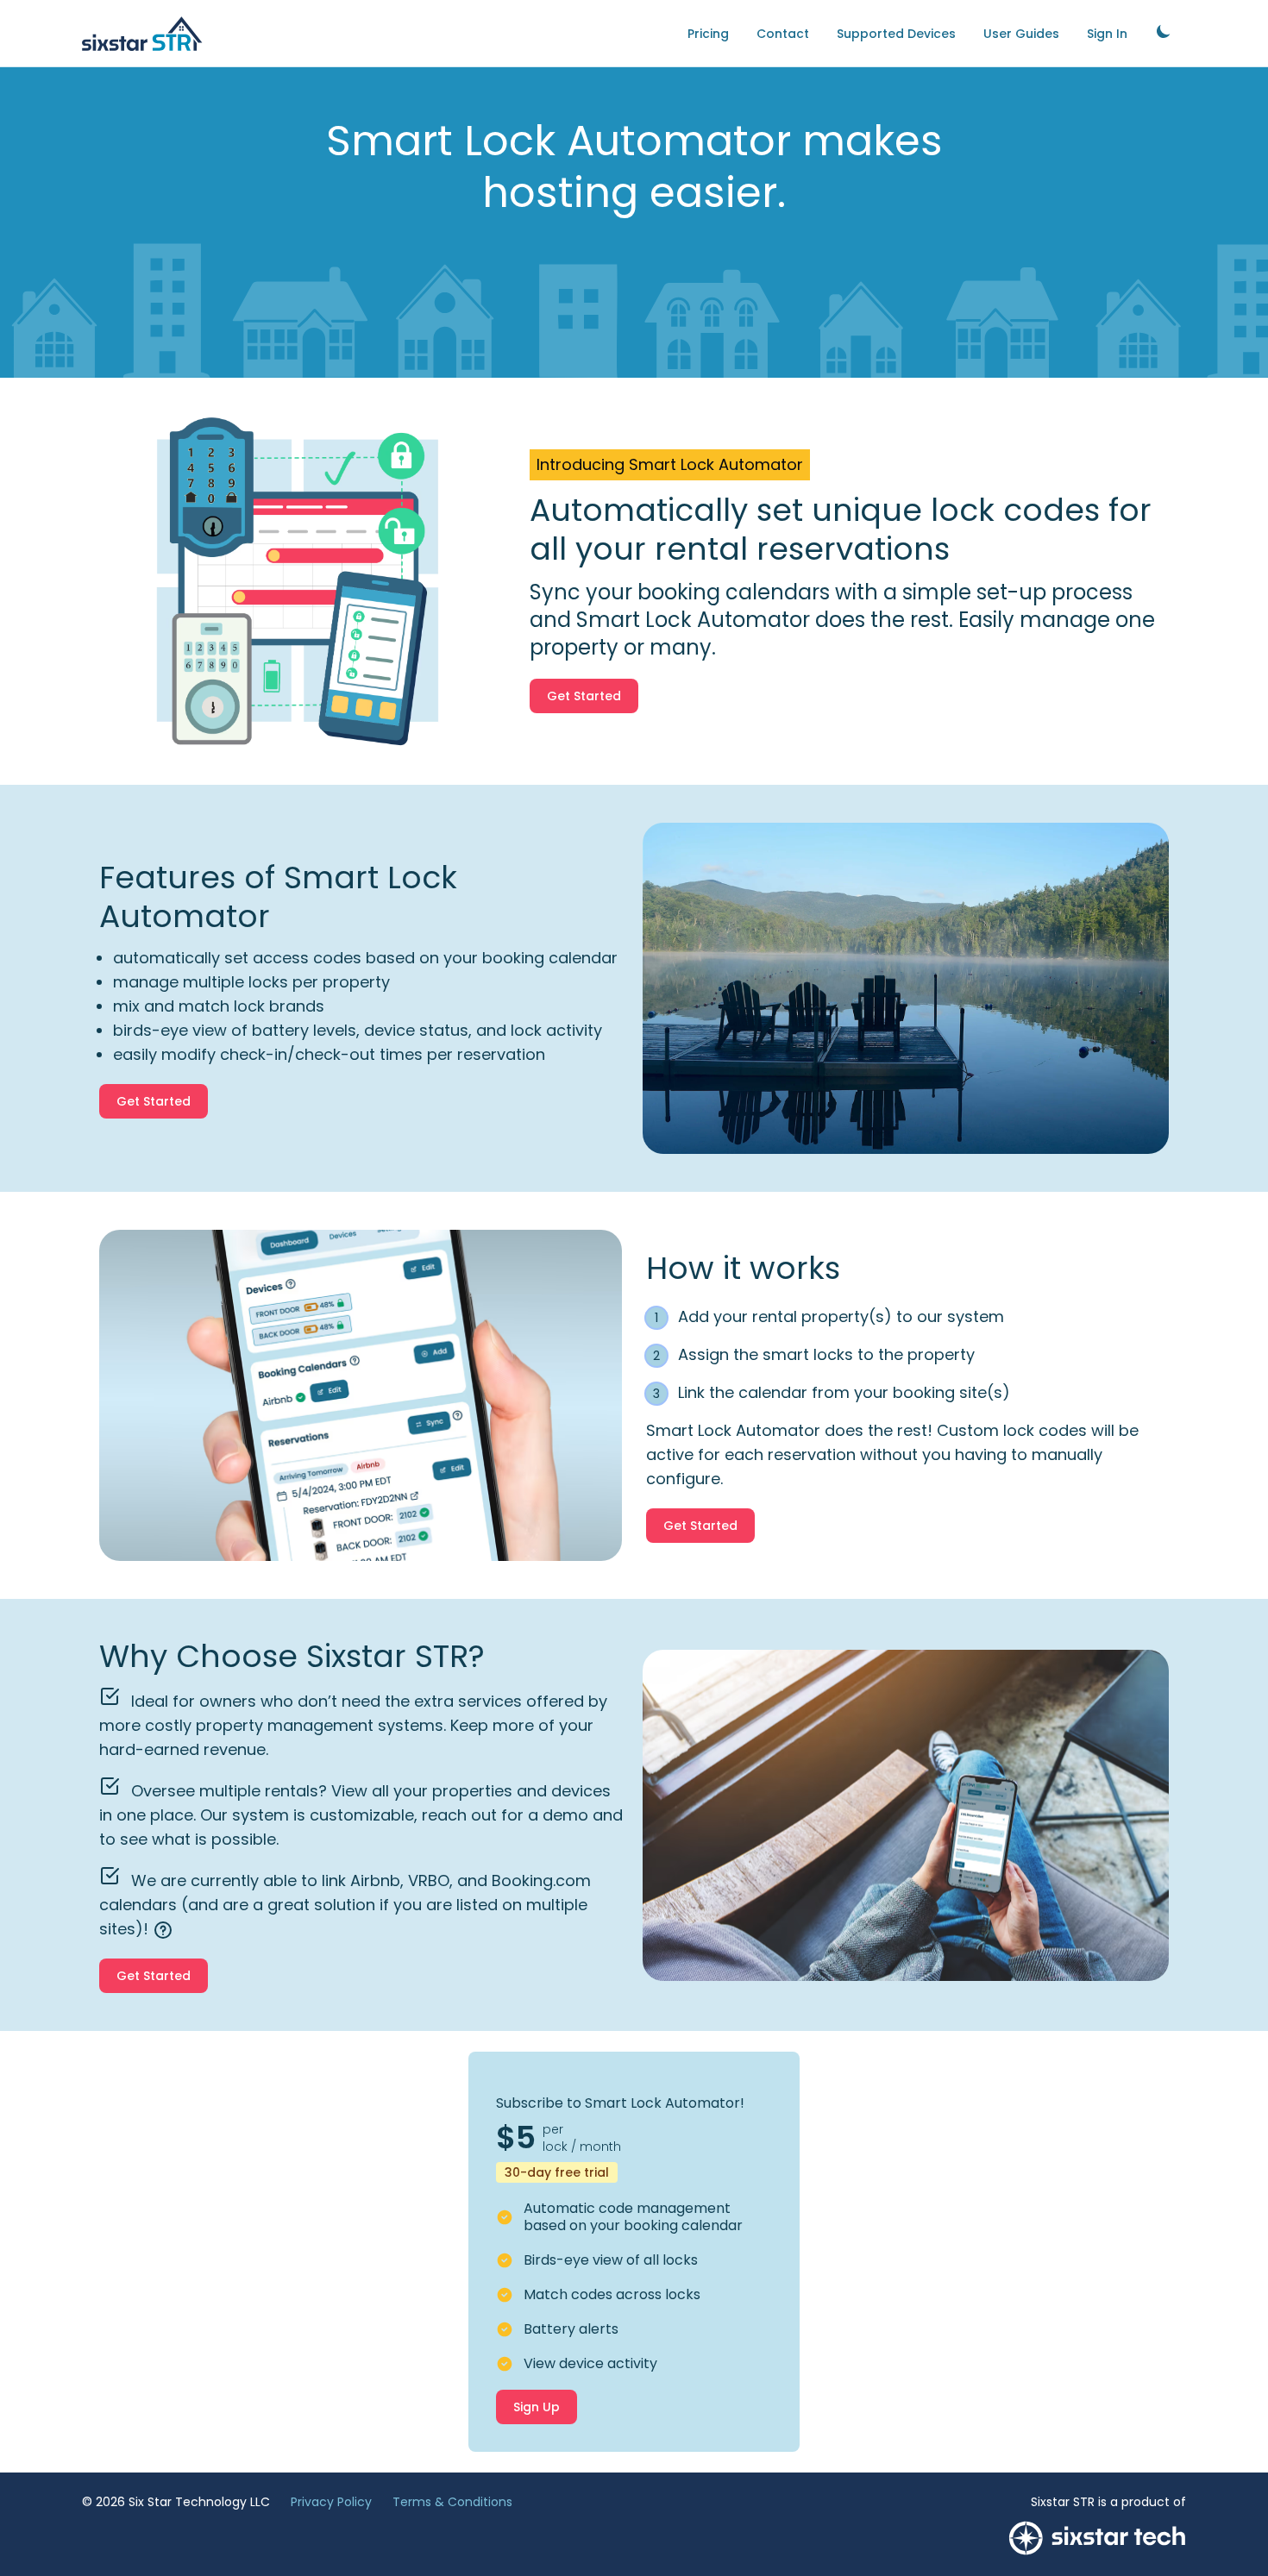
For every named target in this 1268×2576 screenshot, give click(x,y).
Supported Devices (896, 34)
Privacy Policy (331, 2502)
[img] (163, 1930)
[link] (1164, 33)
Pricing (708, 34)
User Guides (1021, 34)
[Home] (142, 34)
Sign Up (537, 2407)
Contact (783, 34)
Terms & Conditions (452, 2502)
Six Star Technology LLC (199, 2502)
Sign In (1107, 34)
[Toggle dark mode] (1164, 31)
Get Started (584, 696)
